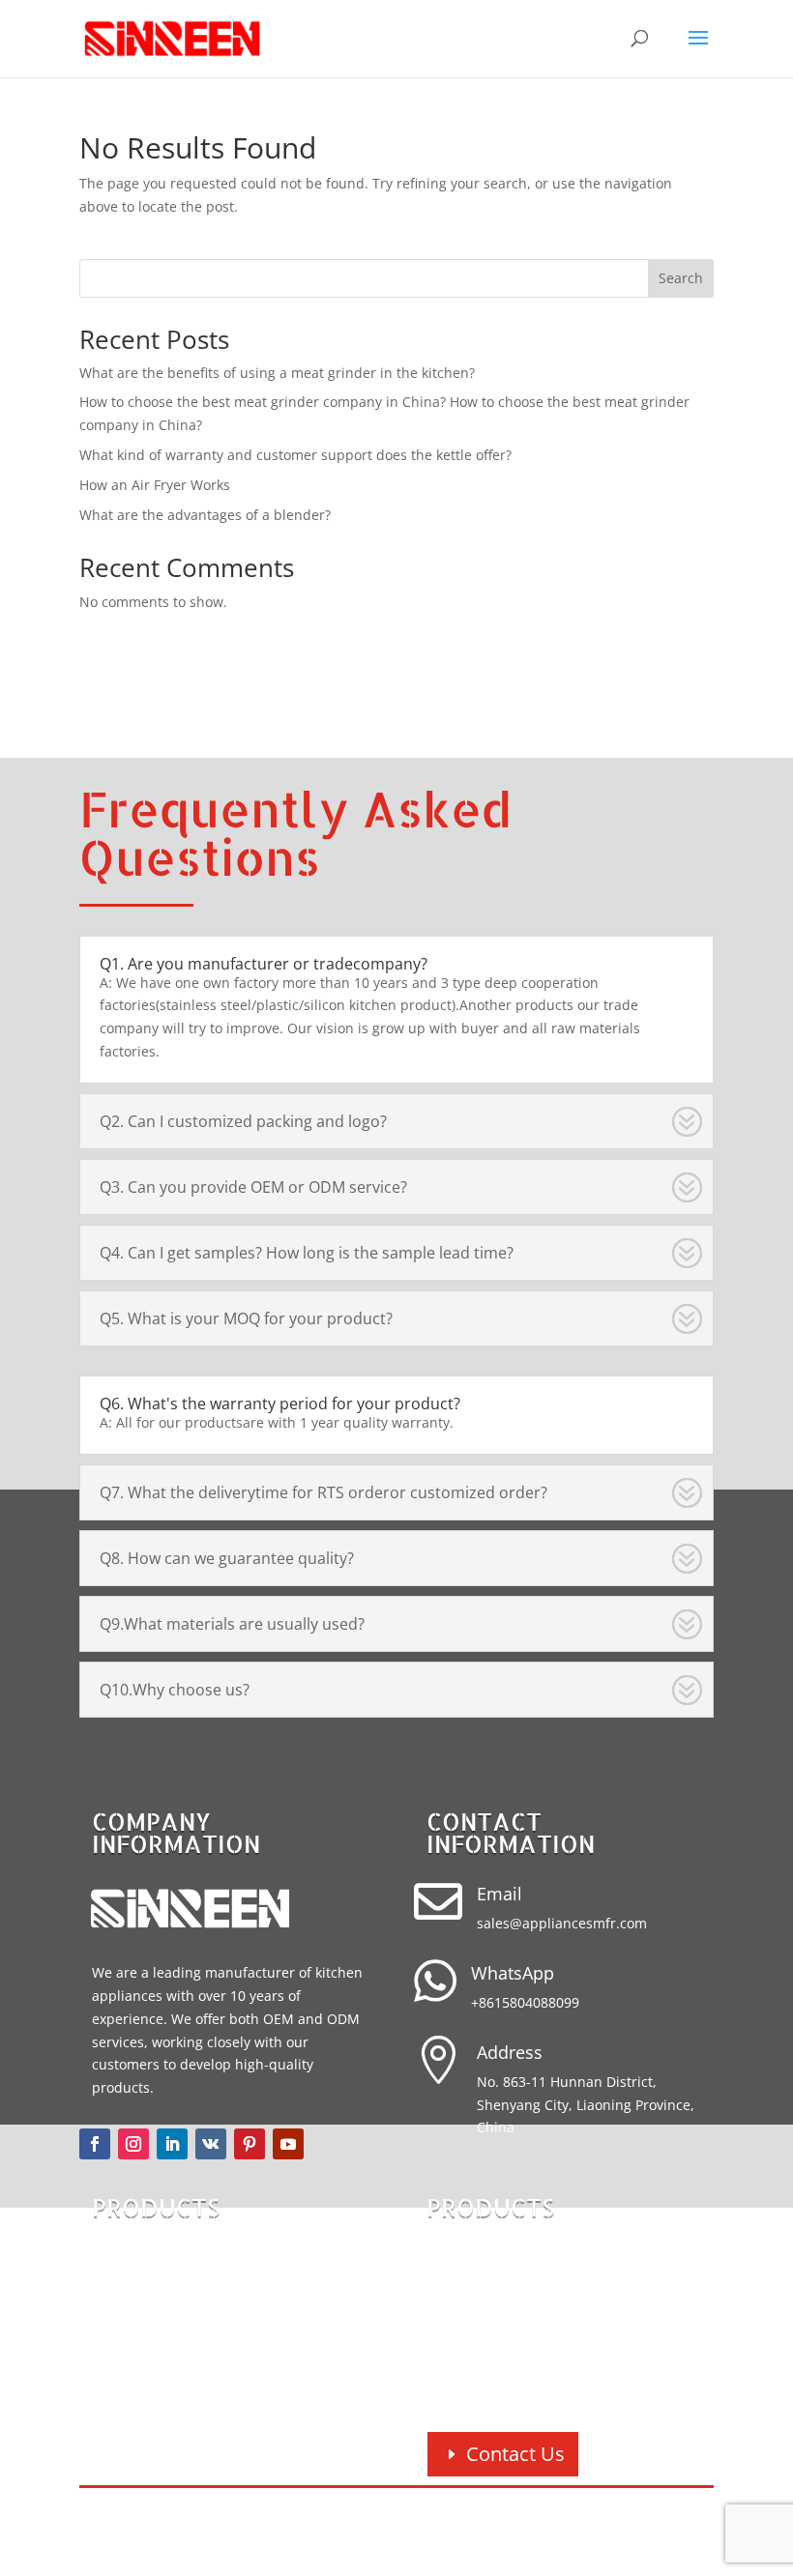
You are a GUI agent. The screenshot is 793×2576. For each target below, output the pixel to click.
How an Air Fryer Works (155, 485)
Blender (142, 2290)
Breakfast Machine (517, 2352)
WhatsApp (513, 1973)
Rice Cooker (158, 2321)
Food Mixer (489, 2259)
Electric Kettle (163, 2352)
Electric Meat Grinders (530, 2290)
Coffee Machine (171, 2383)
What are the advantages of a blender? (205, 515)
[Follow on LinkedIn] (172, 2144)
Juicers (472, 2383)
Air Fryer (145, 2259)
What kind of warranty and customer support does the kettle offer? (295, 455)
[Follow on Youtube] (288, 2144)
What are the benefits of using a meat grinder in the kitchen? (277, 373)
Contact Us (515, 2454)
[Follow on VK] (211, 2144)
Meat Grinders (501, 2321)
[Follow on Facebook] (95, 2144)
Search (681, 278)
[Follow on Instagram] (133, 2144)
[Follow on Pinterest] (250, 2144)
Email (499, 1894)
